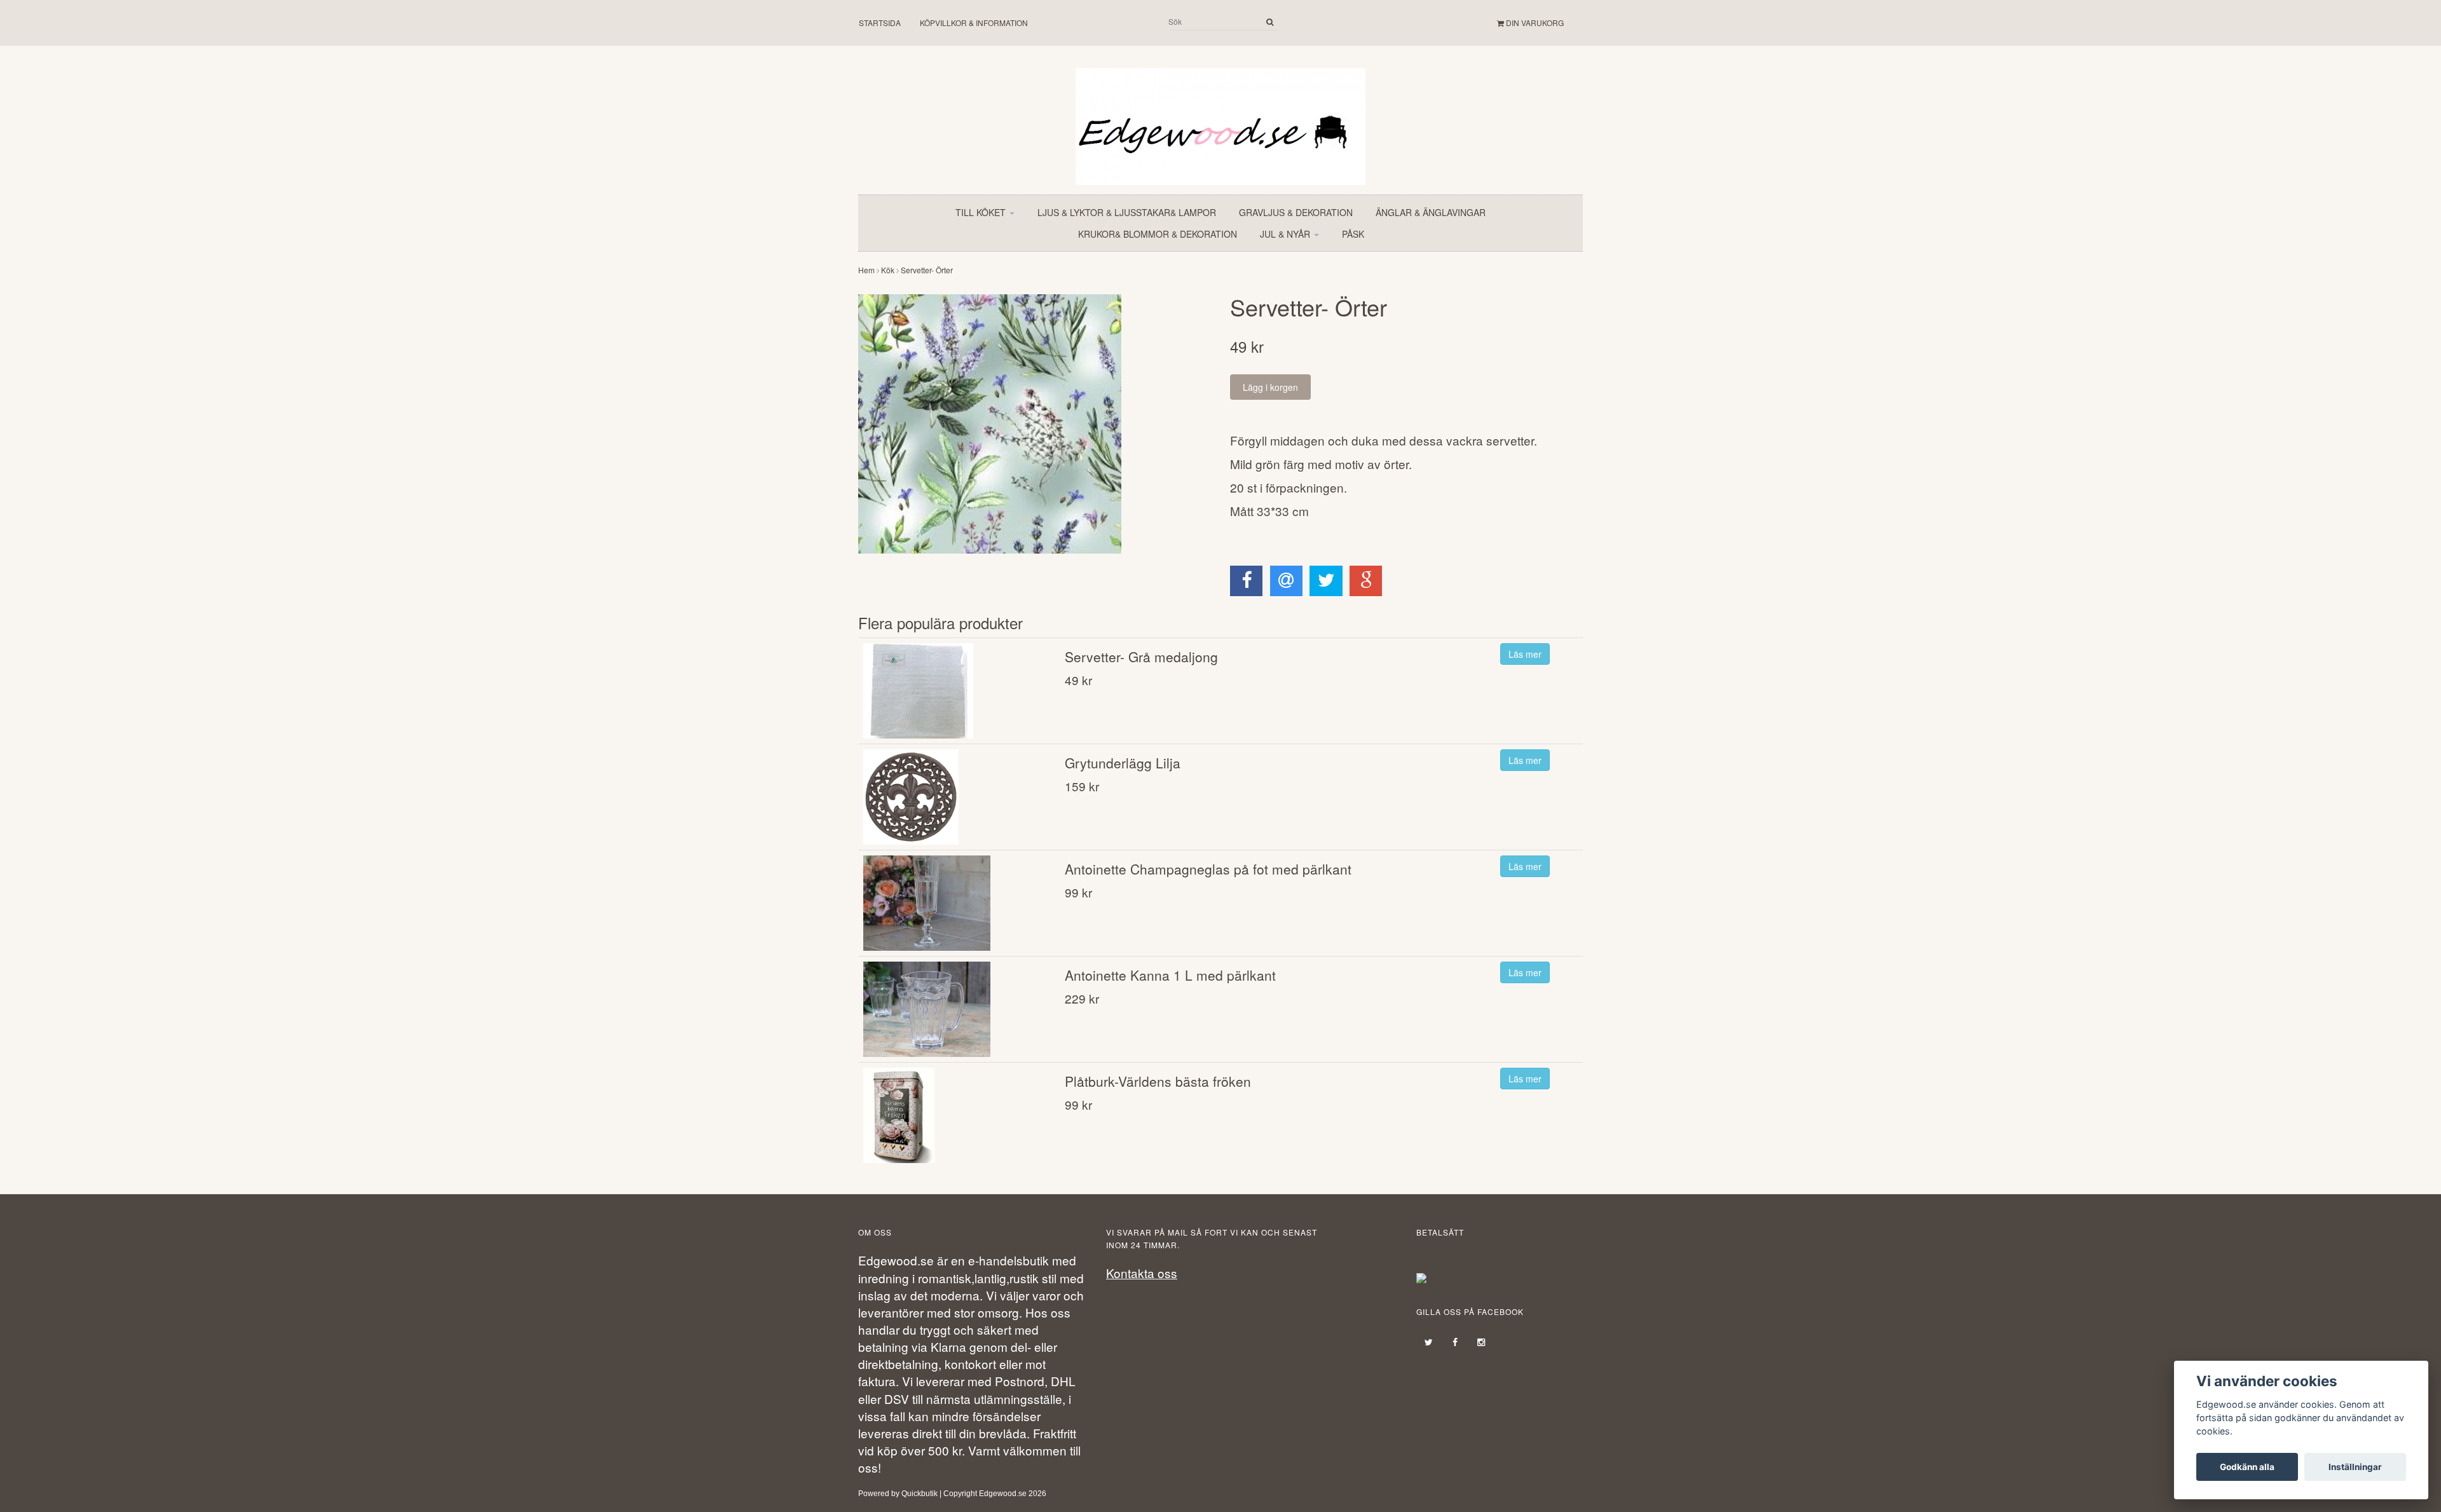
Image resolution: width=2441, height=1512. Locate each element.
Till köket (982, 212)
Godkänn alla (2247, 1467)
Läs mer (1525, 654)
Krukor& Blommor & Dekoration (1158, 234)
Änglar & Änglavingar (1431, 212)
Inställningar (2355, 1467)
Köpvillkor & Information (974, 23)
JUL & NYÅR (1286, 234)
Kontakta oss (1142, 1273)
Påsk (1353, 234)
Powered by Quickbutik (898, 1494)
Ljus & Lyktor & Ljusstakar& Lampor (1127, 212)
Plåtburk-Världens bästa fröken (1158, 1081)
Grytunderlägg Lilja (1123, 763)
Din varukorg (1534, 23)
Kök (888, 270)
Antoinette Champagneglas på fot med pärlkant (1208, 869)
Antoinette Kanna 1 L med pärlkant (1170, 975)
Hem (866, 270)
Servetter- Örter (927, 270)
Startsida (880, 23)
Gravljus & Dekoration (1296, 212)
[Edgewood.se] (1220, 120)
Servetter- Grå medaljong (1141, 657)
